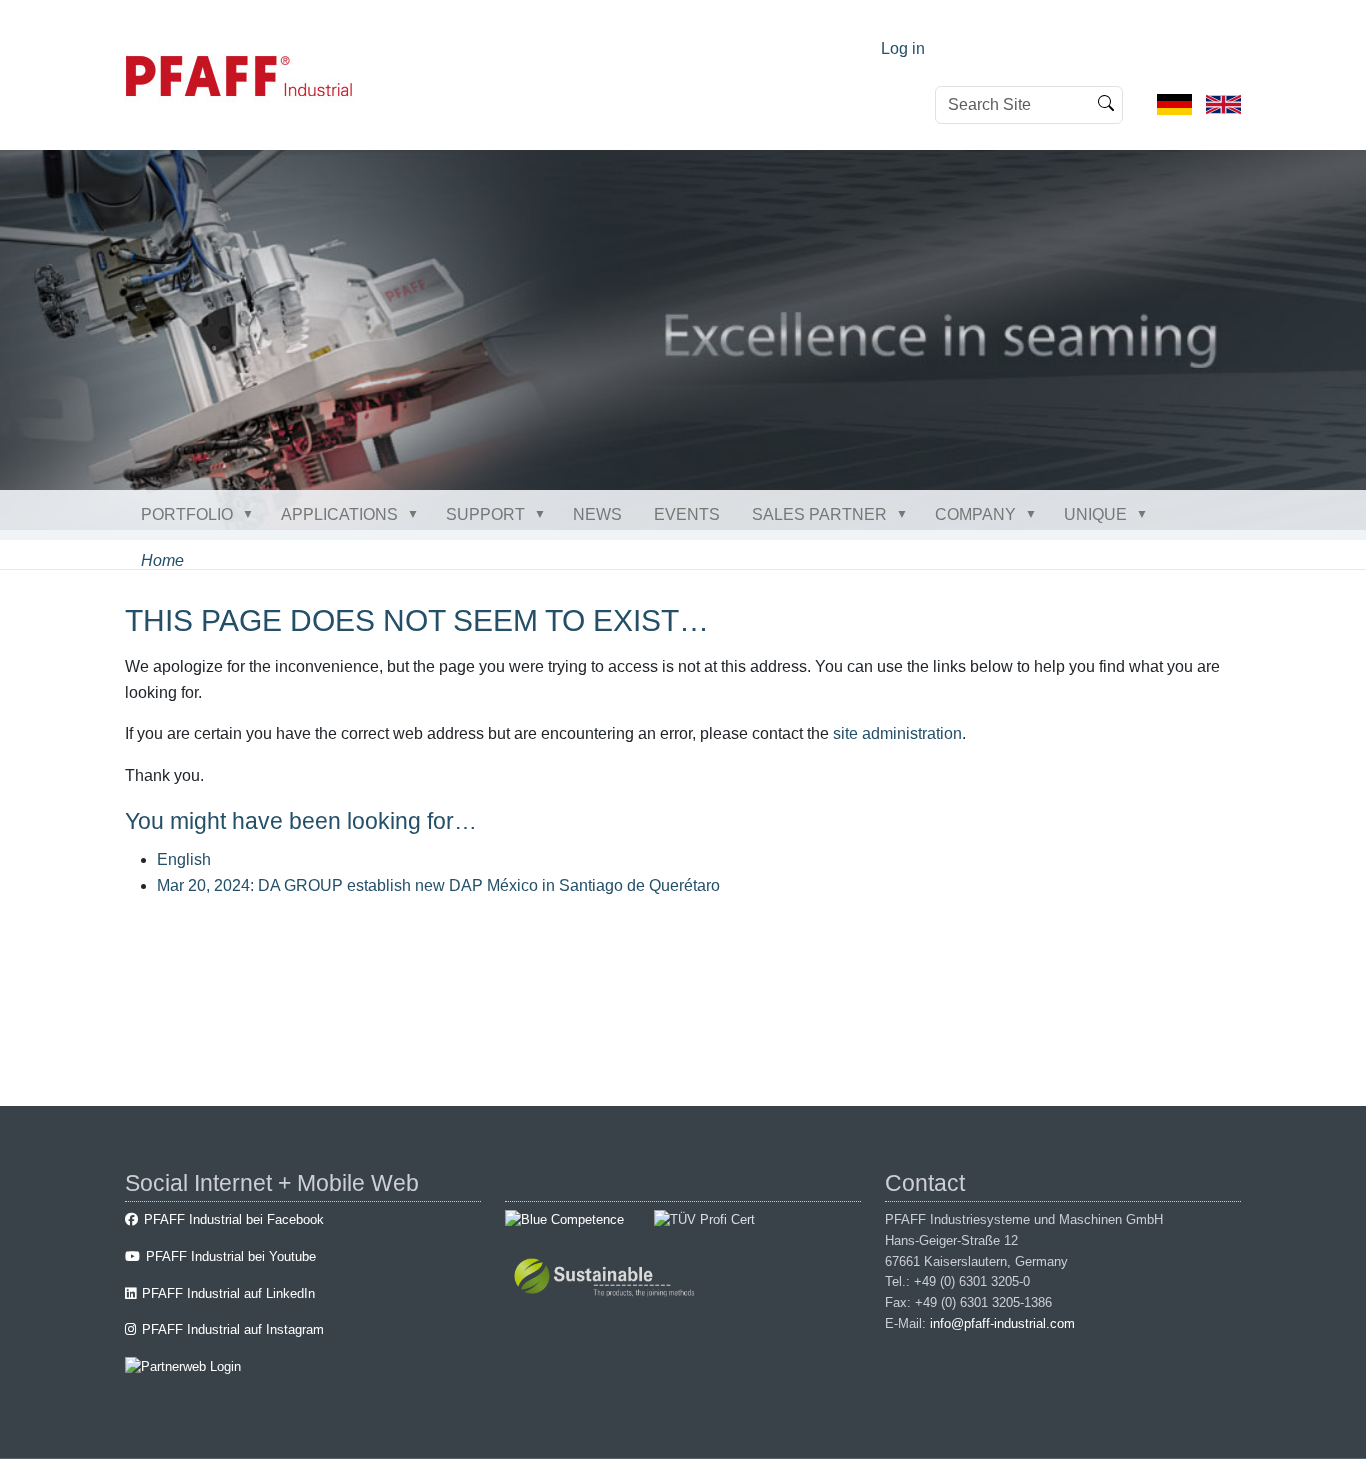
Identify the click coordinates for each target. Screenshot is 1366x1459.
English (184, 859)
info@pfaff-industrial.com (1002, 1323)
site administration (897, 733)
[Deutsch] (1174, 103)
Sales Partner (819, 514)
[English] (1223, 103)
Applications (339, 514)
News (597, 514)
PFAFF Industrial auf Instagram (233, 1329)
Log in (903, 48)
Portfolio (187, 514)
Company (975, 514)
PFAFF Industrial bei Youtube (231, 1256)
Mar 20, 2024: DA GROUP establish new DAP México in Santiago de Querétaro (438, 885)
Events (687, 514)
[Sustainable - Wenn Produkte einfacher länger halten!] (607, 1279)
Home (162, 560)
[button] (252, 514)
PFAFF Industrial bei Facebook (234, 1219)
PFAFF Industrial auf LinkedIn (228, 1293)
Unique (1095, 514)
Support (485, 514)
